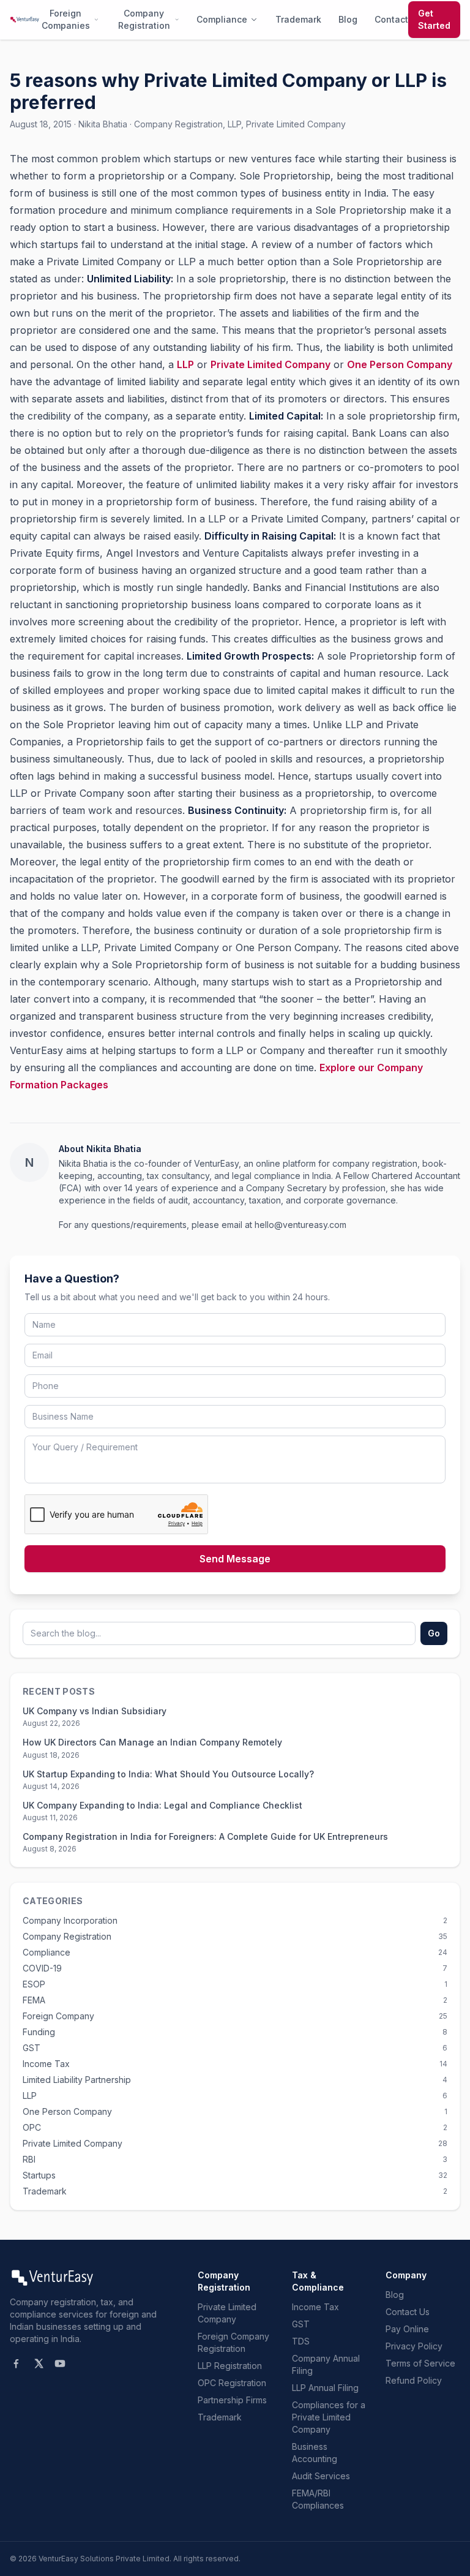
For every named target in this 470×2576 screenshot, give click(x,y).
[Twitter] (38, 2363)
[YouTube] (60, 2363)
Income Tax (315, 2307)
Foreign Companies (66, 19)
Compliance (222, 19)
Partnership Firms (232, 2400)
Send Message (235, 1559)
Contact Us (408, 2312)
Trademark (298, 19)
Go (434, 1633)
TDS (301, 2341)
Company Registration (144, 19)
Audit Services (321, 2476)
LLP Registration (230, 2366)
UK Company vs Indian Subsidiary (95, 1711)
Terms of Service (420, 2363)
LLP (185, 364)
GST (301, 2324)
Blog (348, 19)
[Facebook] (16, 2363)
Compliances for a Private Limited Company (329, 2417)
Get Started (434, 19)
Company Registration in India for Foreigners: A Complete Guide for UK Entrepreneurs (207, 1836)
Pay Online (407, 2329)
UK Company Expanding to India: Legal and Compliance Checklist (164, 1805)
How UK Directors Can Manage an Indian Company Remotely (152, 1742)
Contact (391, 19)
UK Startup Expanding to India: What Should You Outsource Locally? (168, 1774)
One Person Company (400, 364)
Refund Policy (414, 2380)
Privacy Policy (414, 2346)
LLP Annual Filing (325, 2388)
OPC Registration (232, 2383)
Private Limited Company (270, 364)
